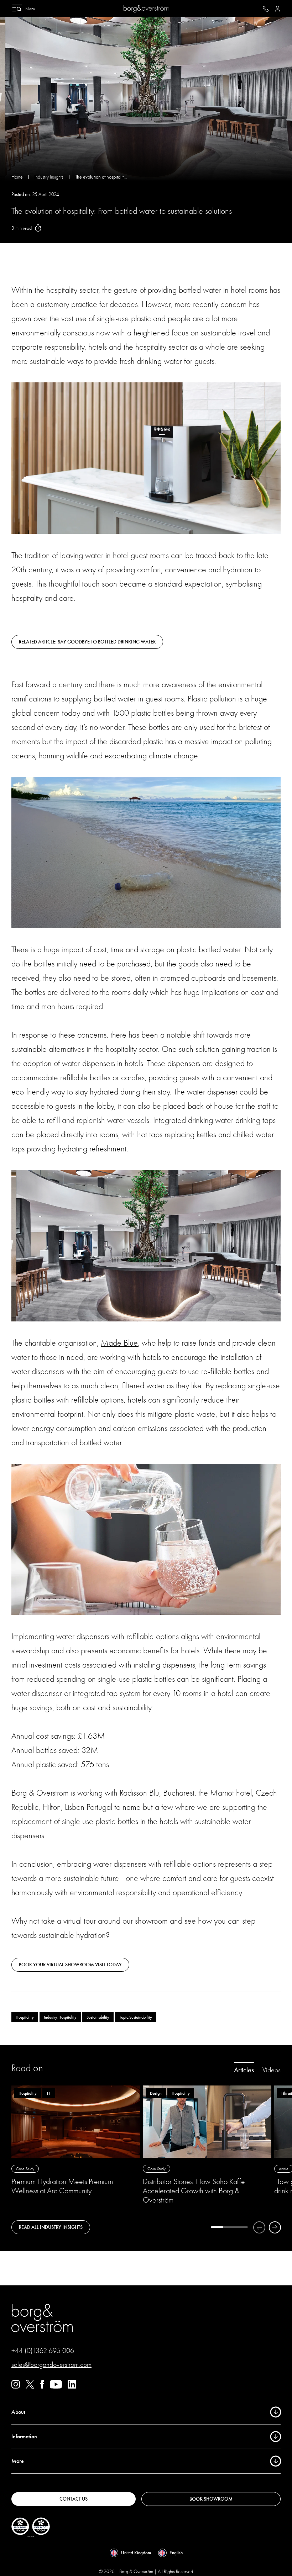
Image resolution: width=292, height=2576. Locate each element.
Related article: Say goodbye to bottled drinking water (87, 642)
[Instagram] (16, 2387)
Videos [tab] (272, 2070)
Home (17, 177)
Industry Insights (49, 177)
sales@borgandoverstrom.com (51, 2365)
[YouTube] (56, 2387)
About (18, 2412)
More (18, 2461)
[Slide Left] (259, 2227)
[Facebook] (42, 2387)
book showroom (211, 2499)
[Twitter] (30, 2387)
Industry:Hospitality (60, 2017)
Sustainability (98, 2017)
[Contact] (266, 9)
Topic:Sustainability (136, 2017)
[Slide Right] (275, 2227)
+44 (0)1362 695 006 (43, 2351)
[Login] (278, 9)
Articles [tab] (244, 2070)
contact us (74, 2499)
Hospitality (25, 2017)
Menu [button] (30, 9)
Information (24, 2437)
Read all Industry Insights (51, 2227)
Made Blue (119, 1343)
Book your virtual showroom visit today (70, 1965)
